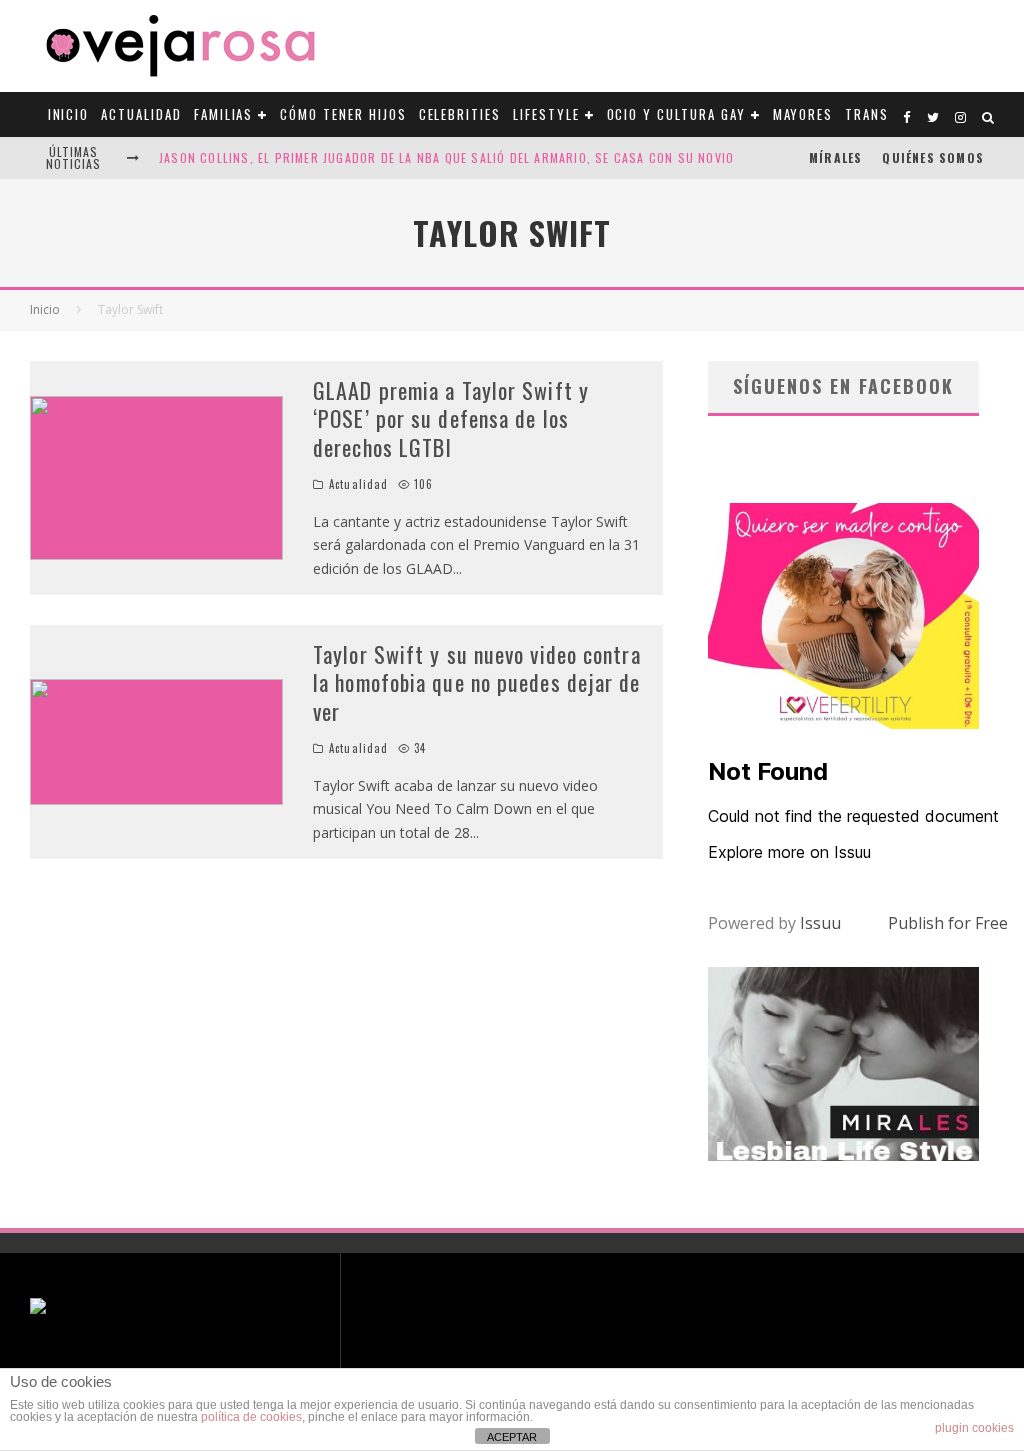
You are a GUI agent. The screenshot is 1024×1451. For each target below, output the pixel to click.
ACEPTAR (512, 1437)
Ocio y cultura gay (676, 114)
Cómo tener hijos (343, 114)
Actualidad (141, 114)
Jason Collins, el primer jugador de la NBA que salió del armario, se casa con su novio (446, 157)
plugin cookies (974, 1428)
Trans (867, 114)
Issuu (820, 923)
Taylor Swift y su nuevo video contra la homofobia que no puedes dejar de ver (477, 682)
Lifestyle (546, 114)
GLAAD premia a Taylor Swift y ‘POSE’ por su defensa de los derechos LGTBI (451, 418)
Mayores (803, 114)
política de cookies (251, 1417)
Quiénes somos (933, 157)
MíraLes (835, 157)
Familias (224, 114)
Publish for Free (948, 923)
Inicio (69, 114)
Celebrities (460, 114)
